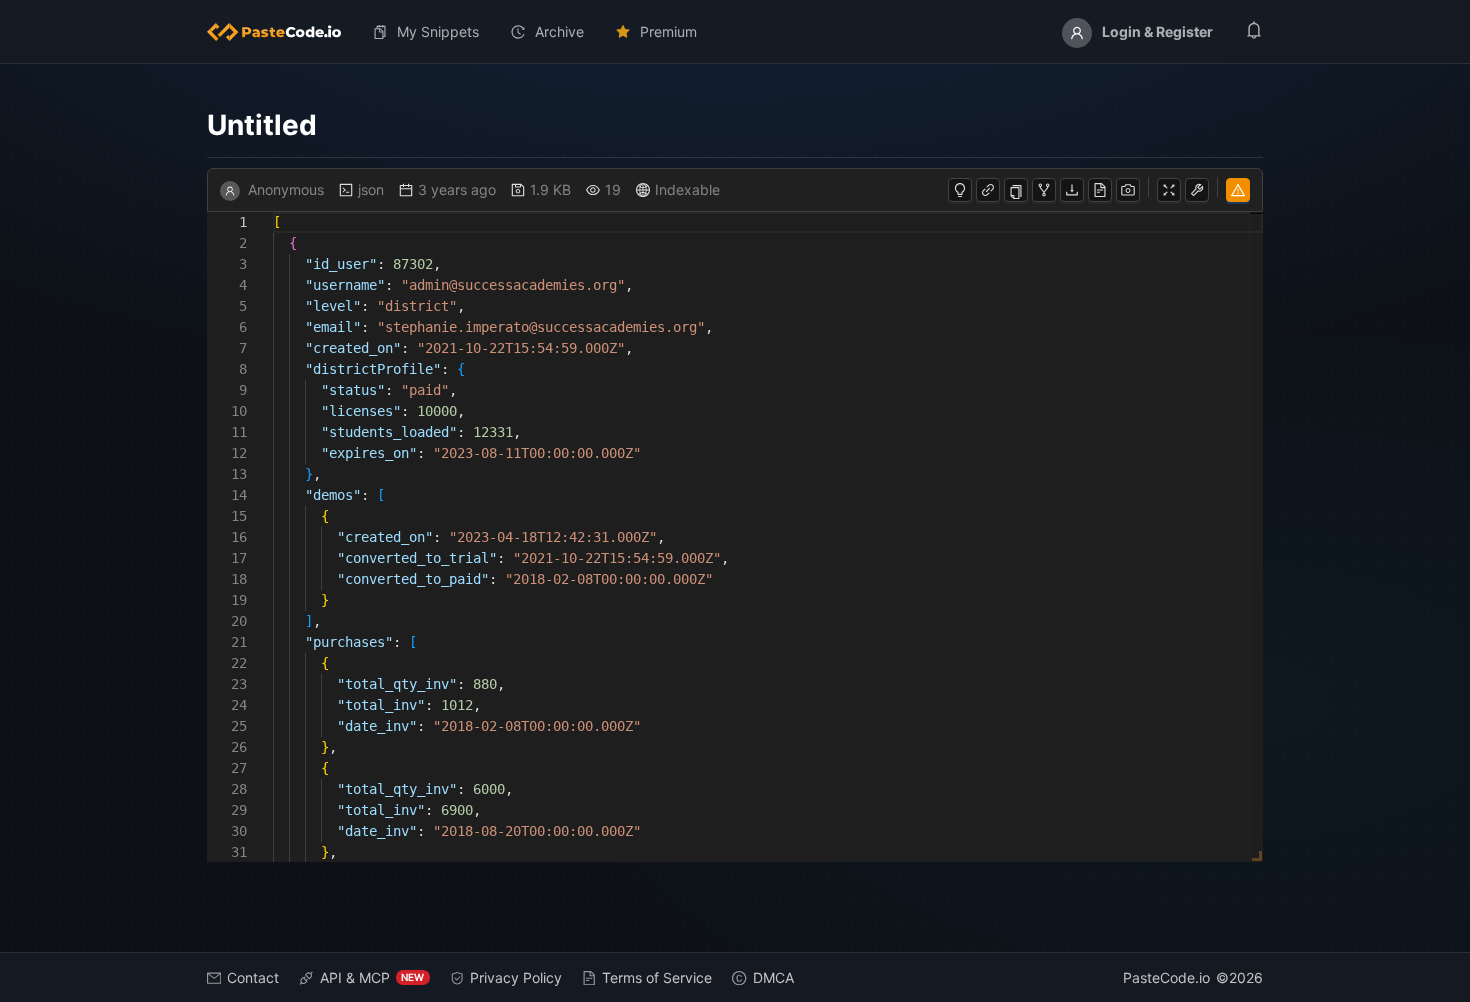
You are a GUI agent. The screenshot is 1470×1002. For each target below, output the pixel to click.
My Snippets (438, 31)
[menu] (735, 32)
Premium (668, 31)
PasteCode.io (1166, 977)
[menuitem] (282, 32)
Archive (559, 31)
